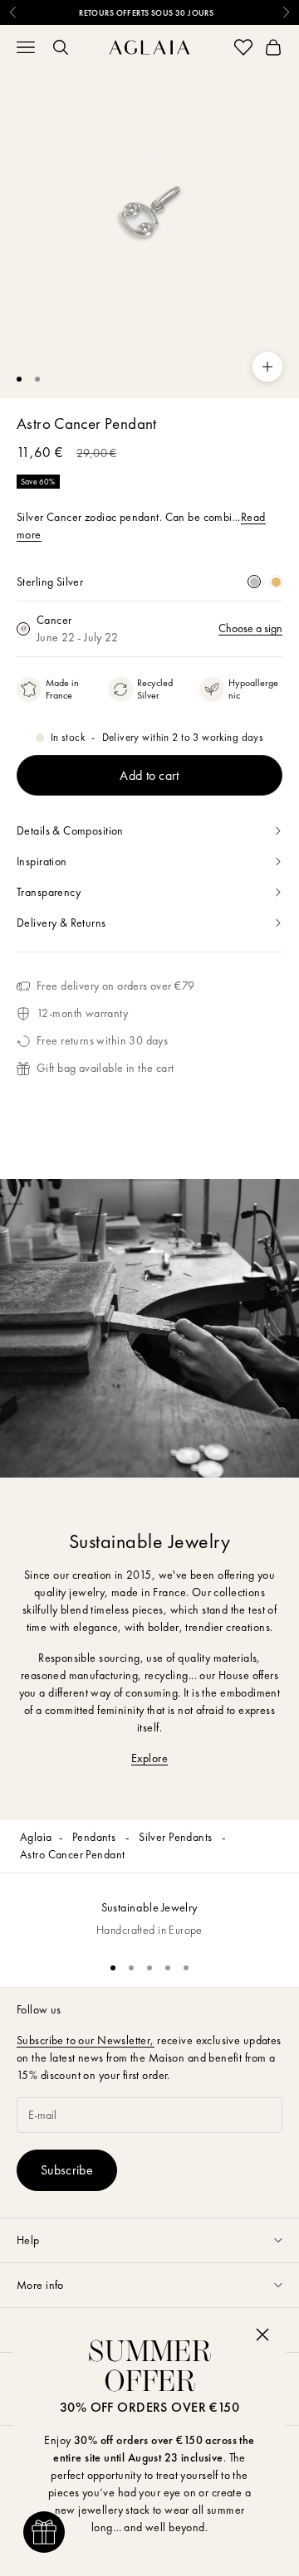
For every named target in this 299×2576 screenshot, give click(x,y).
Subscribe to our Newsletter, (86, 2040)
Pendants (96, 1837)
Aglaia (36, 1837)
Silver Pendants (177, 1837)
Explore (149, 1758)
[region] (149, 1910)
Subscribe (67, 2170)
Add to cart (149, 775)
